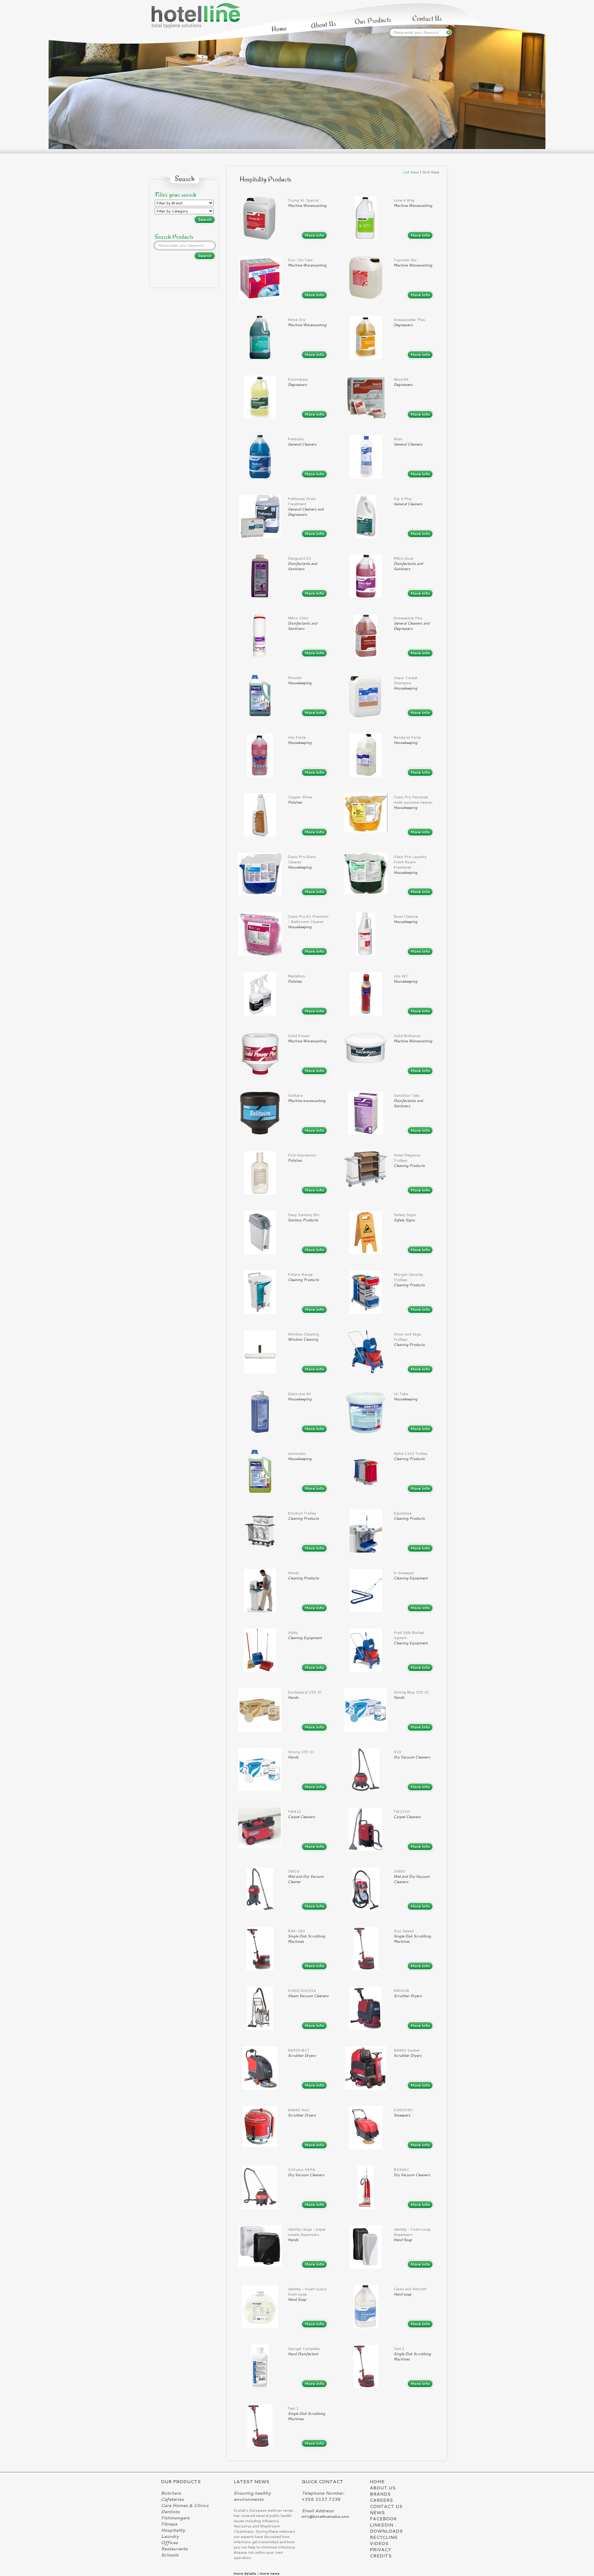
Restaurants (174, 2549)
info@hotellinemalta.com (325, 2516)
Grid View (431, 172)
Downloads (386, 2531)
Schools (170, 2555)
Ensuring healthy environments (252, 2496)
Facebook (383, 2519)
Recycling (384, 2537)
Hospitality (173, 2530)
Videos (379, 2544)
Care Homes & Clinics (185, 2506)
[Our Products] (373, 21)
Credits (381, 2556)
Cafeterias (172, 2499)
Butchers (171, 2493)
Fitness (169, 2524)
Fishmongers (175, 2518)
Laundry (170, 2536)
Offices (169, 2543)
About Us (383, 2488)
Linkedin (381, 2525)
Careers (381, 2500)
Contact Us (386, 2506)
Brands (380, 2494)
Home (377, 2482)
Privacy (380, 2550)
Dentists (170, 2512)
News (377, 2513)
